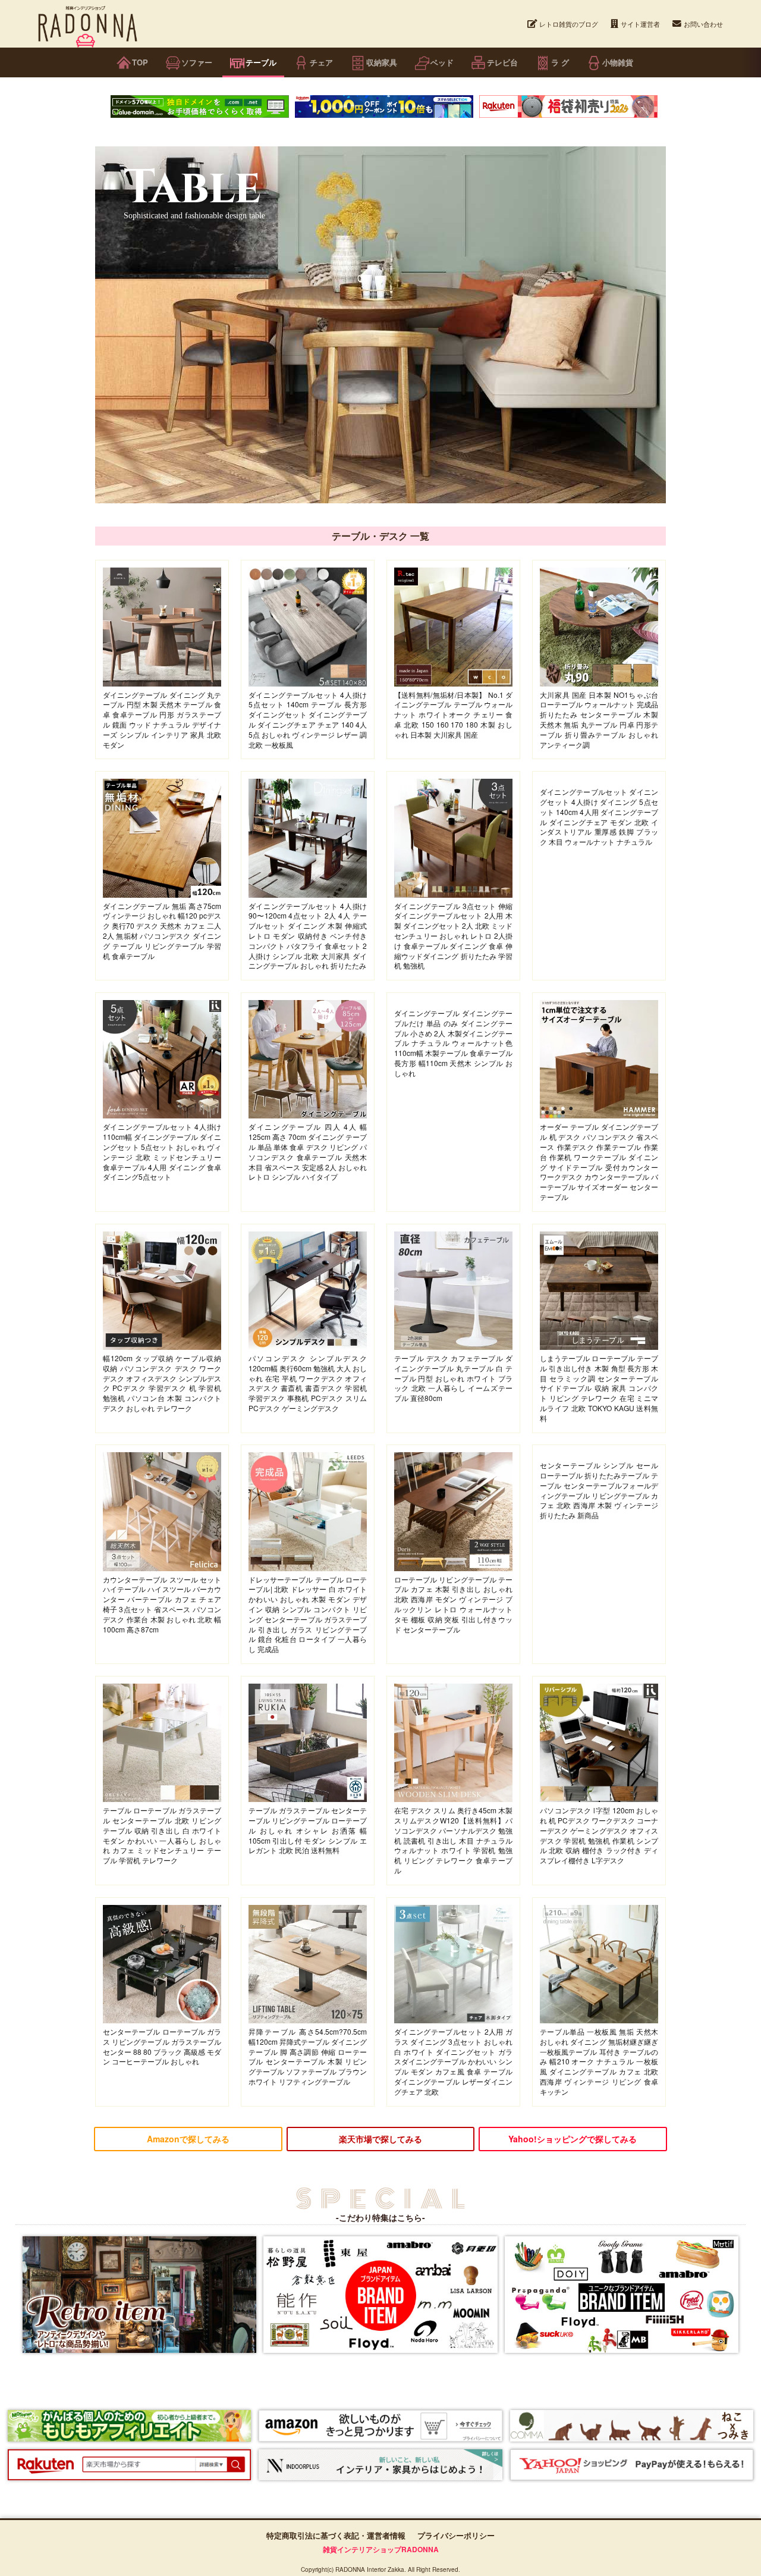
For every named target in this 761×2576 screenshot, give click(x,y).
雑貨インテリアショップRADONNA (381, 2549)
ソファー (197, 62)
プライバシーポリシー (456, 2535)
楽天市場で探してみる (380, 2139)
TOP (140, 62)
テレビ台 (502, 62)
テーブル (261, 62)
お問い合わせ (703, 24)
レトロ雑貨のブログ (569, 24)
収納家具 (382, 62)
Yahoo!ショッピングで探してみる (573, 2139)
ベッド (442, 62)
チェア (321, 62)
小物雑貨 (618, 62)
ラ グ (560, 62)
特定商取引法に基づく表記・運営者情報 (336, 2535)
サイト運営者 (640, 24)
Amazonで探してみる (188, 2139)
